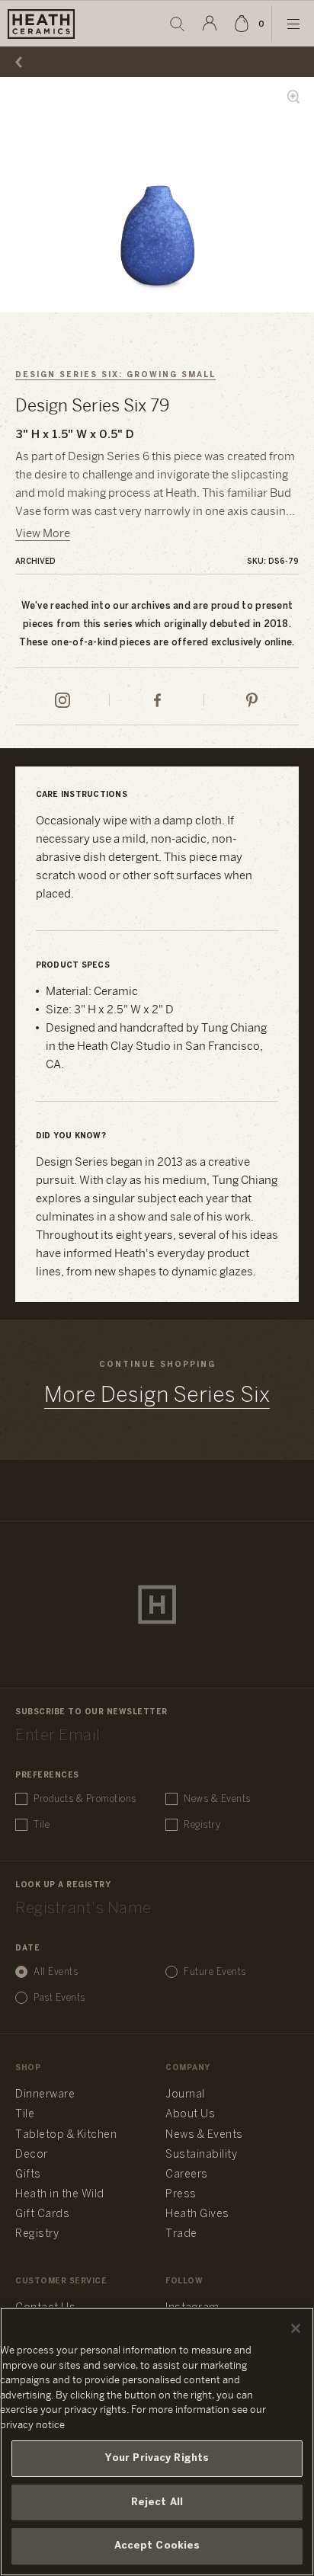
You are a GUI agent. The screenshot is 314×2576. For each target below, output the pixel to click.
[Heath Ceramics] (157, 1605)
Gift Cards (42, 2214)
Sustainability (201, 2155)
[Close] (296, 2328)
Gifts (28, 2175)
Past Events (59, 1998)
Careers (187, 2175)
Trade (181, 2234)
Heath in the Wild (60, 2195)
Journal (185, 2095)
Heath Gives (197, 2214)
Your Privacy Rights (157, 2458)
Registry (202, 1825)
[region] (157, 2442)
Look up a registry (63, 1885)
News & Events (217, 1799)
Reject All (157, 2502)
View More (43, 534)
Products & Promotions (85, 1799)
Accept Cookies (157, 2546)
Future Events (215, 1972)
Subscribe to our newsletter (91, 1712)
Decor (32, 2155)
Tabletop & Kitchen (66, 2135)
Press (181, 2195)
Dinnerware (45, 2095)
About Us (190, 2115)
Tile (42, 1825)
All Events (56, 1972)
